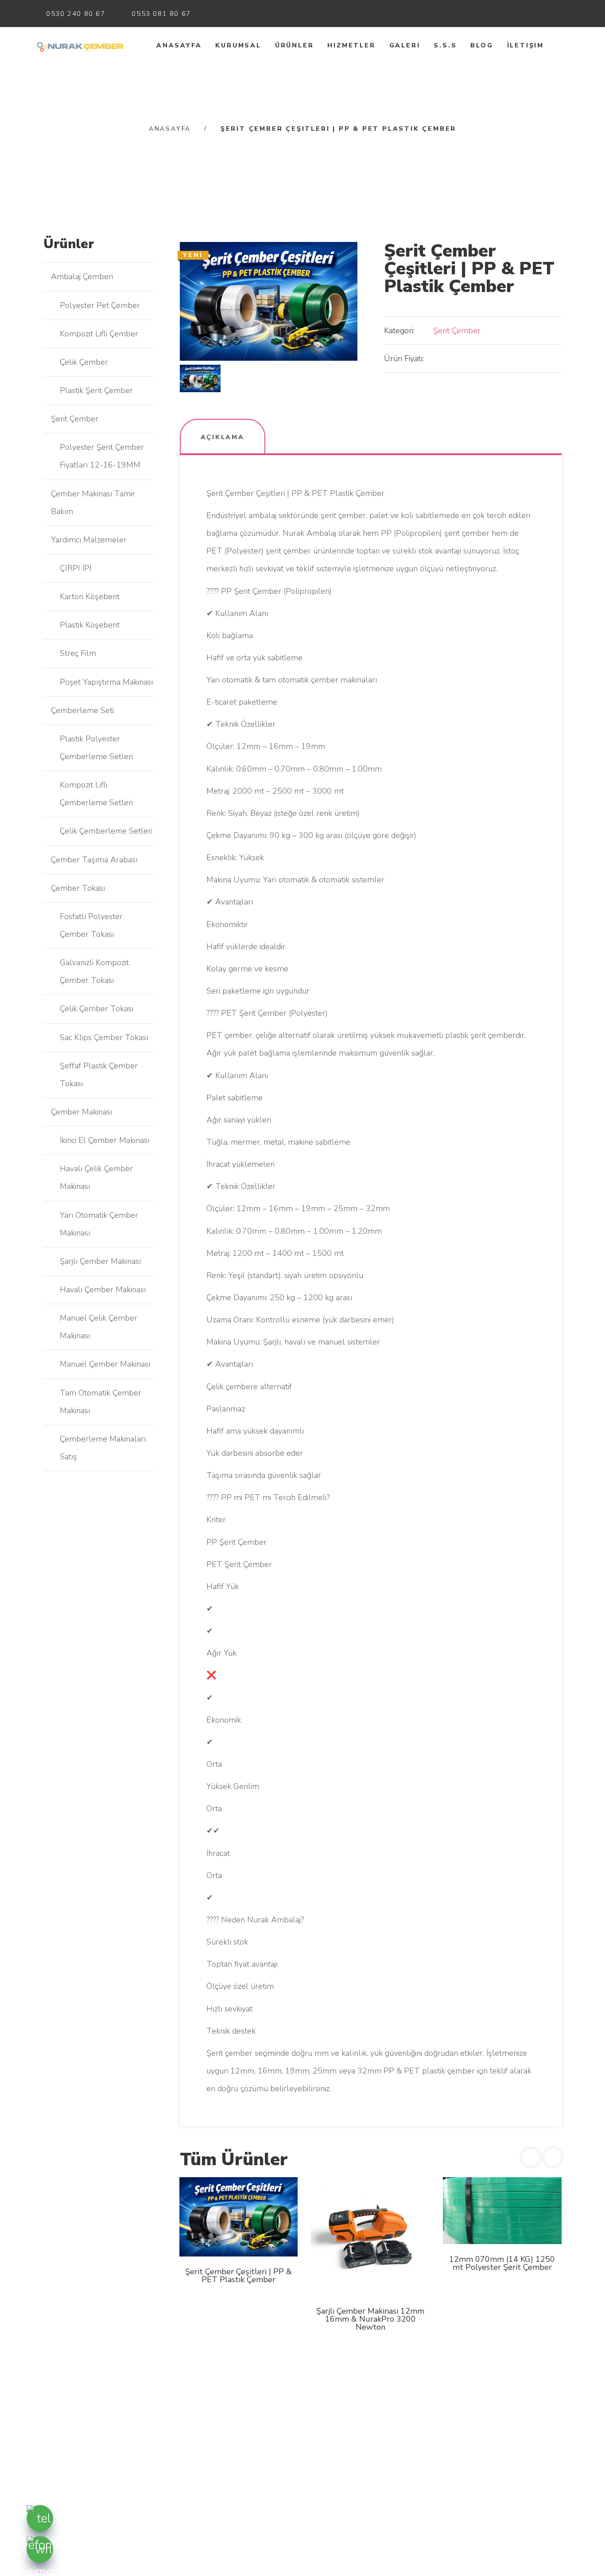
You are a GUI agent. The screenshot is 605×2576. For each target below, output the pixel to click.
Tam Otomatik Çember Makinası (101, 1402)
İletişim (525, 45)
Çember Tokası (78, 888)
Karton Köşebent (90, 596)
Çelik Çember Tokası (97, 1009)
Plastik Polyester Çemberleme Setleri (96, 748)
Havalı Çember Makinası (103, 1290)
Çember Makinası (81, 1112)
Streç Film (78, 653)
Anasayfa (179, 45)
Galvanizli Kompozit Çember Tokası (94, 971)
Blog (482, 45)
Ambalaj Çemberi (82, 277)
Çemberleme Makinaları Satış (103, 1448)
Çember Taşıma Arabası (94, 860)
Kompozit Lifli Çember (99, 334)
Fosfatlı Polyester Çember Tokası (91, 925)
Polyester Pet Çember (100, 305)
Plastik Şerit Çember (96, 390)
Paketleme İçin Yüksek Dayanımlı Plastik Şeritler (502, 2313)
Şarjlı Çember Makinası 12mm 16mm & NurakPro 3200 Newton (238, 2319)
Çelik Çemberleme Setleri (106, 831)
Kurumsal (238, 45)
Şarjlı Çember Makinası (100, 1261)
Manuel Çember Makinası (105, 1364)
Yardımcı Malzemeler (89, 540)
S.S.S (445, 45)
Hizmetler (351, 45)
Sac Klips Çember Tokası (104, 1037)
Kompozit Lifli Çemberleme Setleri (96, 794)
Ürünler (295, 45)
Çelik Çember (84, 362)
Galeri (405, 45)
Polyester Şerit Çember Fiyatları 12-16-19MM (102, 456)
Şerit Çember (457, 331)
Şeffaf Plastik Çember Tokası (99, 1075)
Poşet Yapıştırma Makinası (106, 682)
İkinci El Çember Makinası (105, 1140)
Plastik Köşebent (90, 625)
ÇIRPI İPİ (76, 568)
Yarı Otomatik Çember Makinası (99, 1224)
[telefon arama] (40, 2518)
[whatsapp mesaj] (40, 2549)
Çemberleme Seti (82, 710)
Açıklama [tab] (223, 437)
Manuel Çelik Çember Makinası (99, 1327)
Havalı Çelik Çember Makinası (96, 1177)
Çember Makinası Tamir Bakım (93, 503)
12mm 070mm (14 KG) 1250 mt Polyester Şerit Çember (370, 2263)
